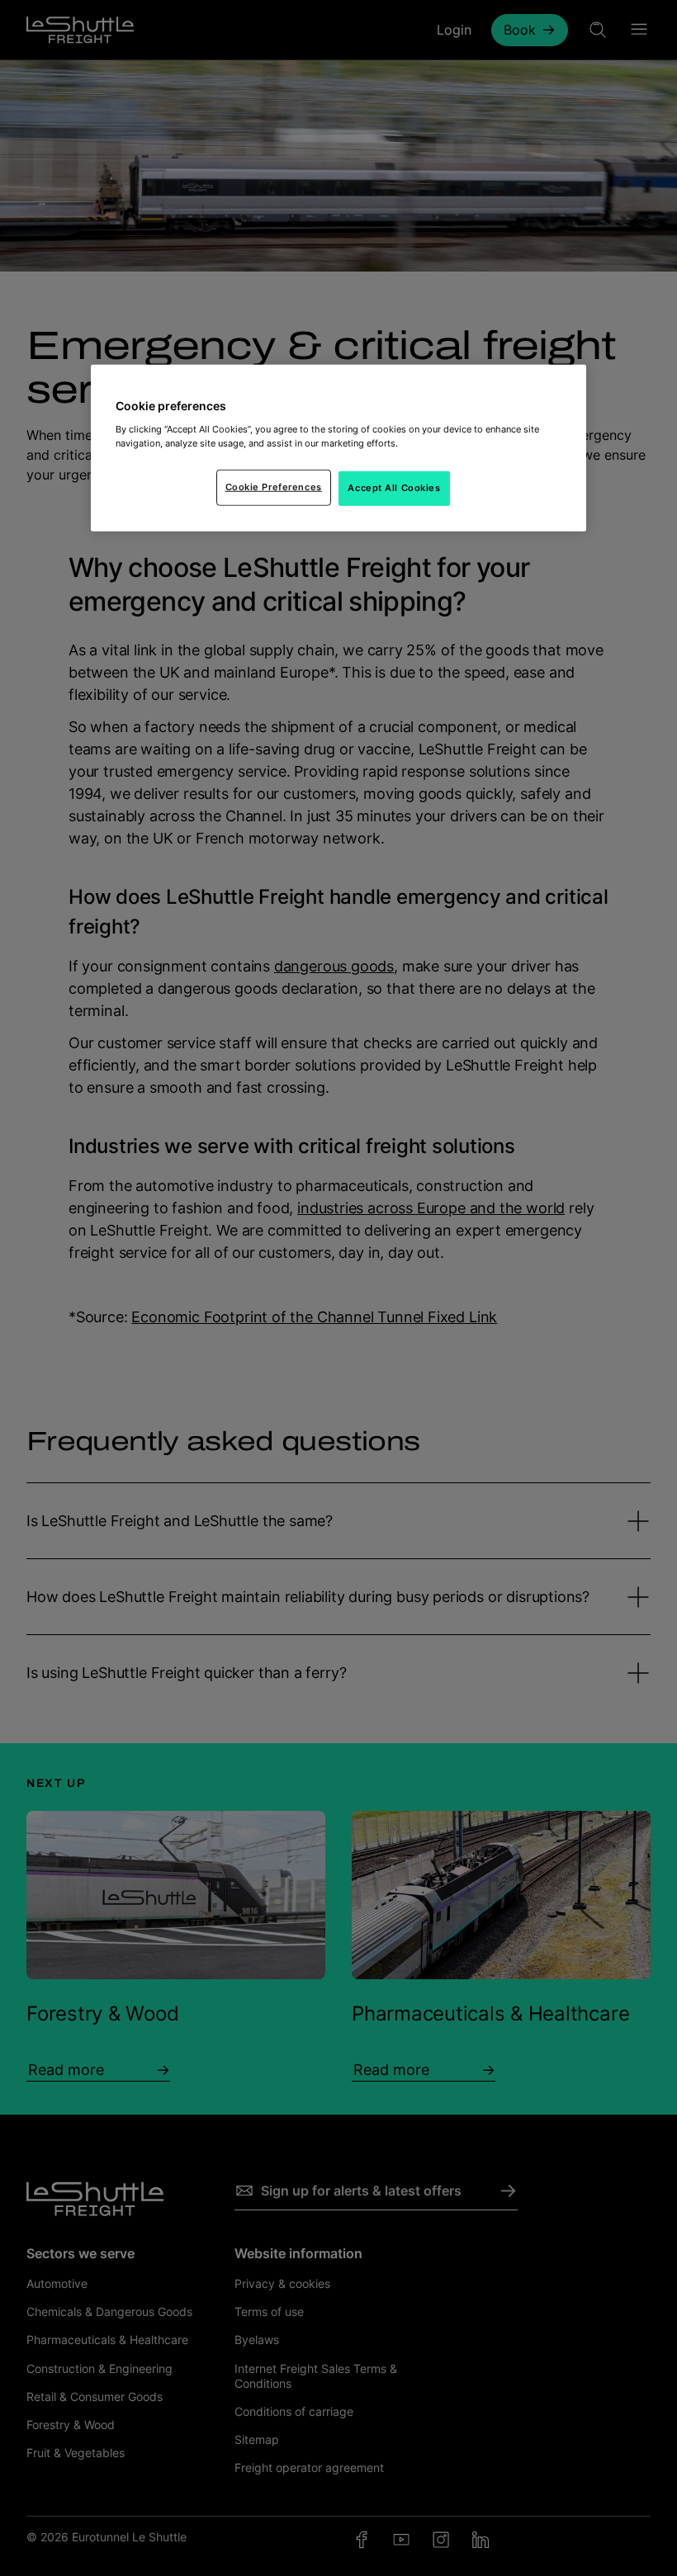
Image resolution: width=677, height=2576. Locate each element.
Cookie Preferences (274, 487)
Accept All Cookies (394, 488)
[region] (338, 448)
